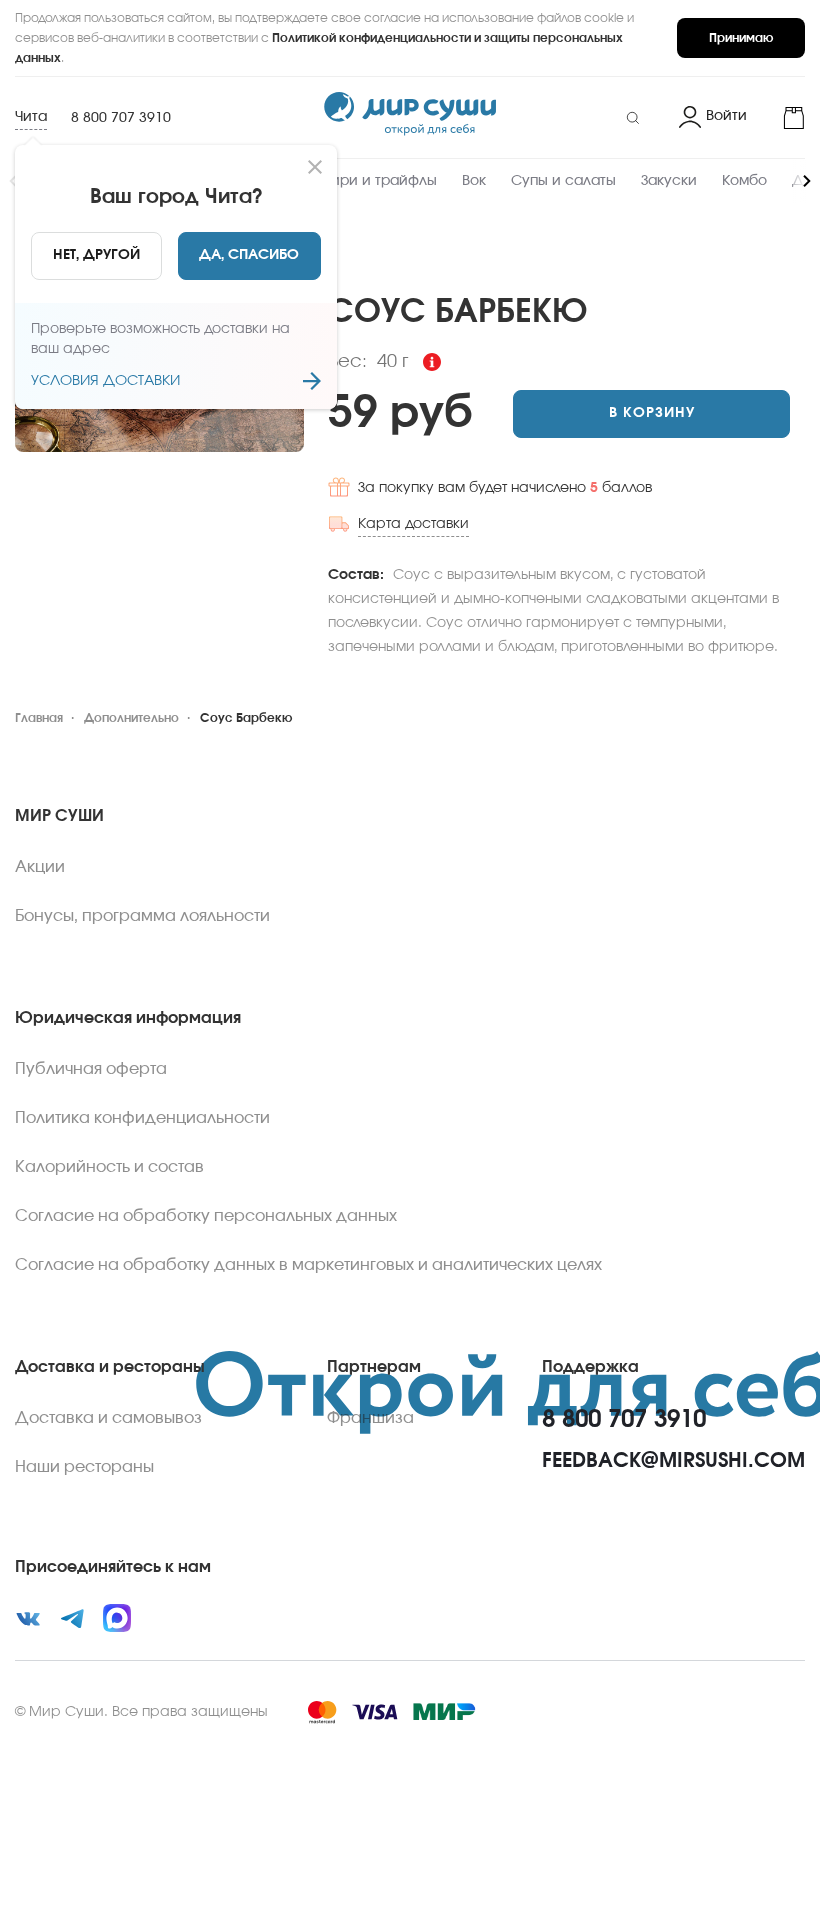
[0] (784, 118)
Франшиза (370, 1418)
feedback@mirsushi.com (673, 1461)
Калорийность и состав (109, 1167)
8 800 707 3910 (121, 118)
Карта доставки (413, 524)
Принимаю (741, 38)
